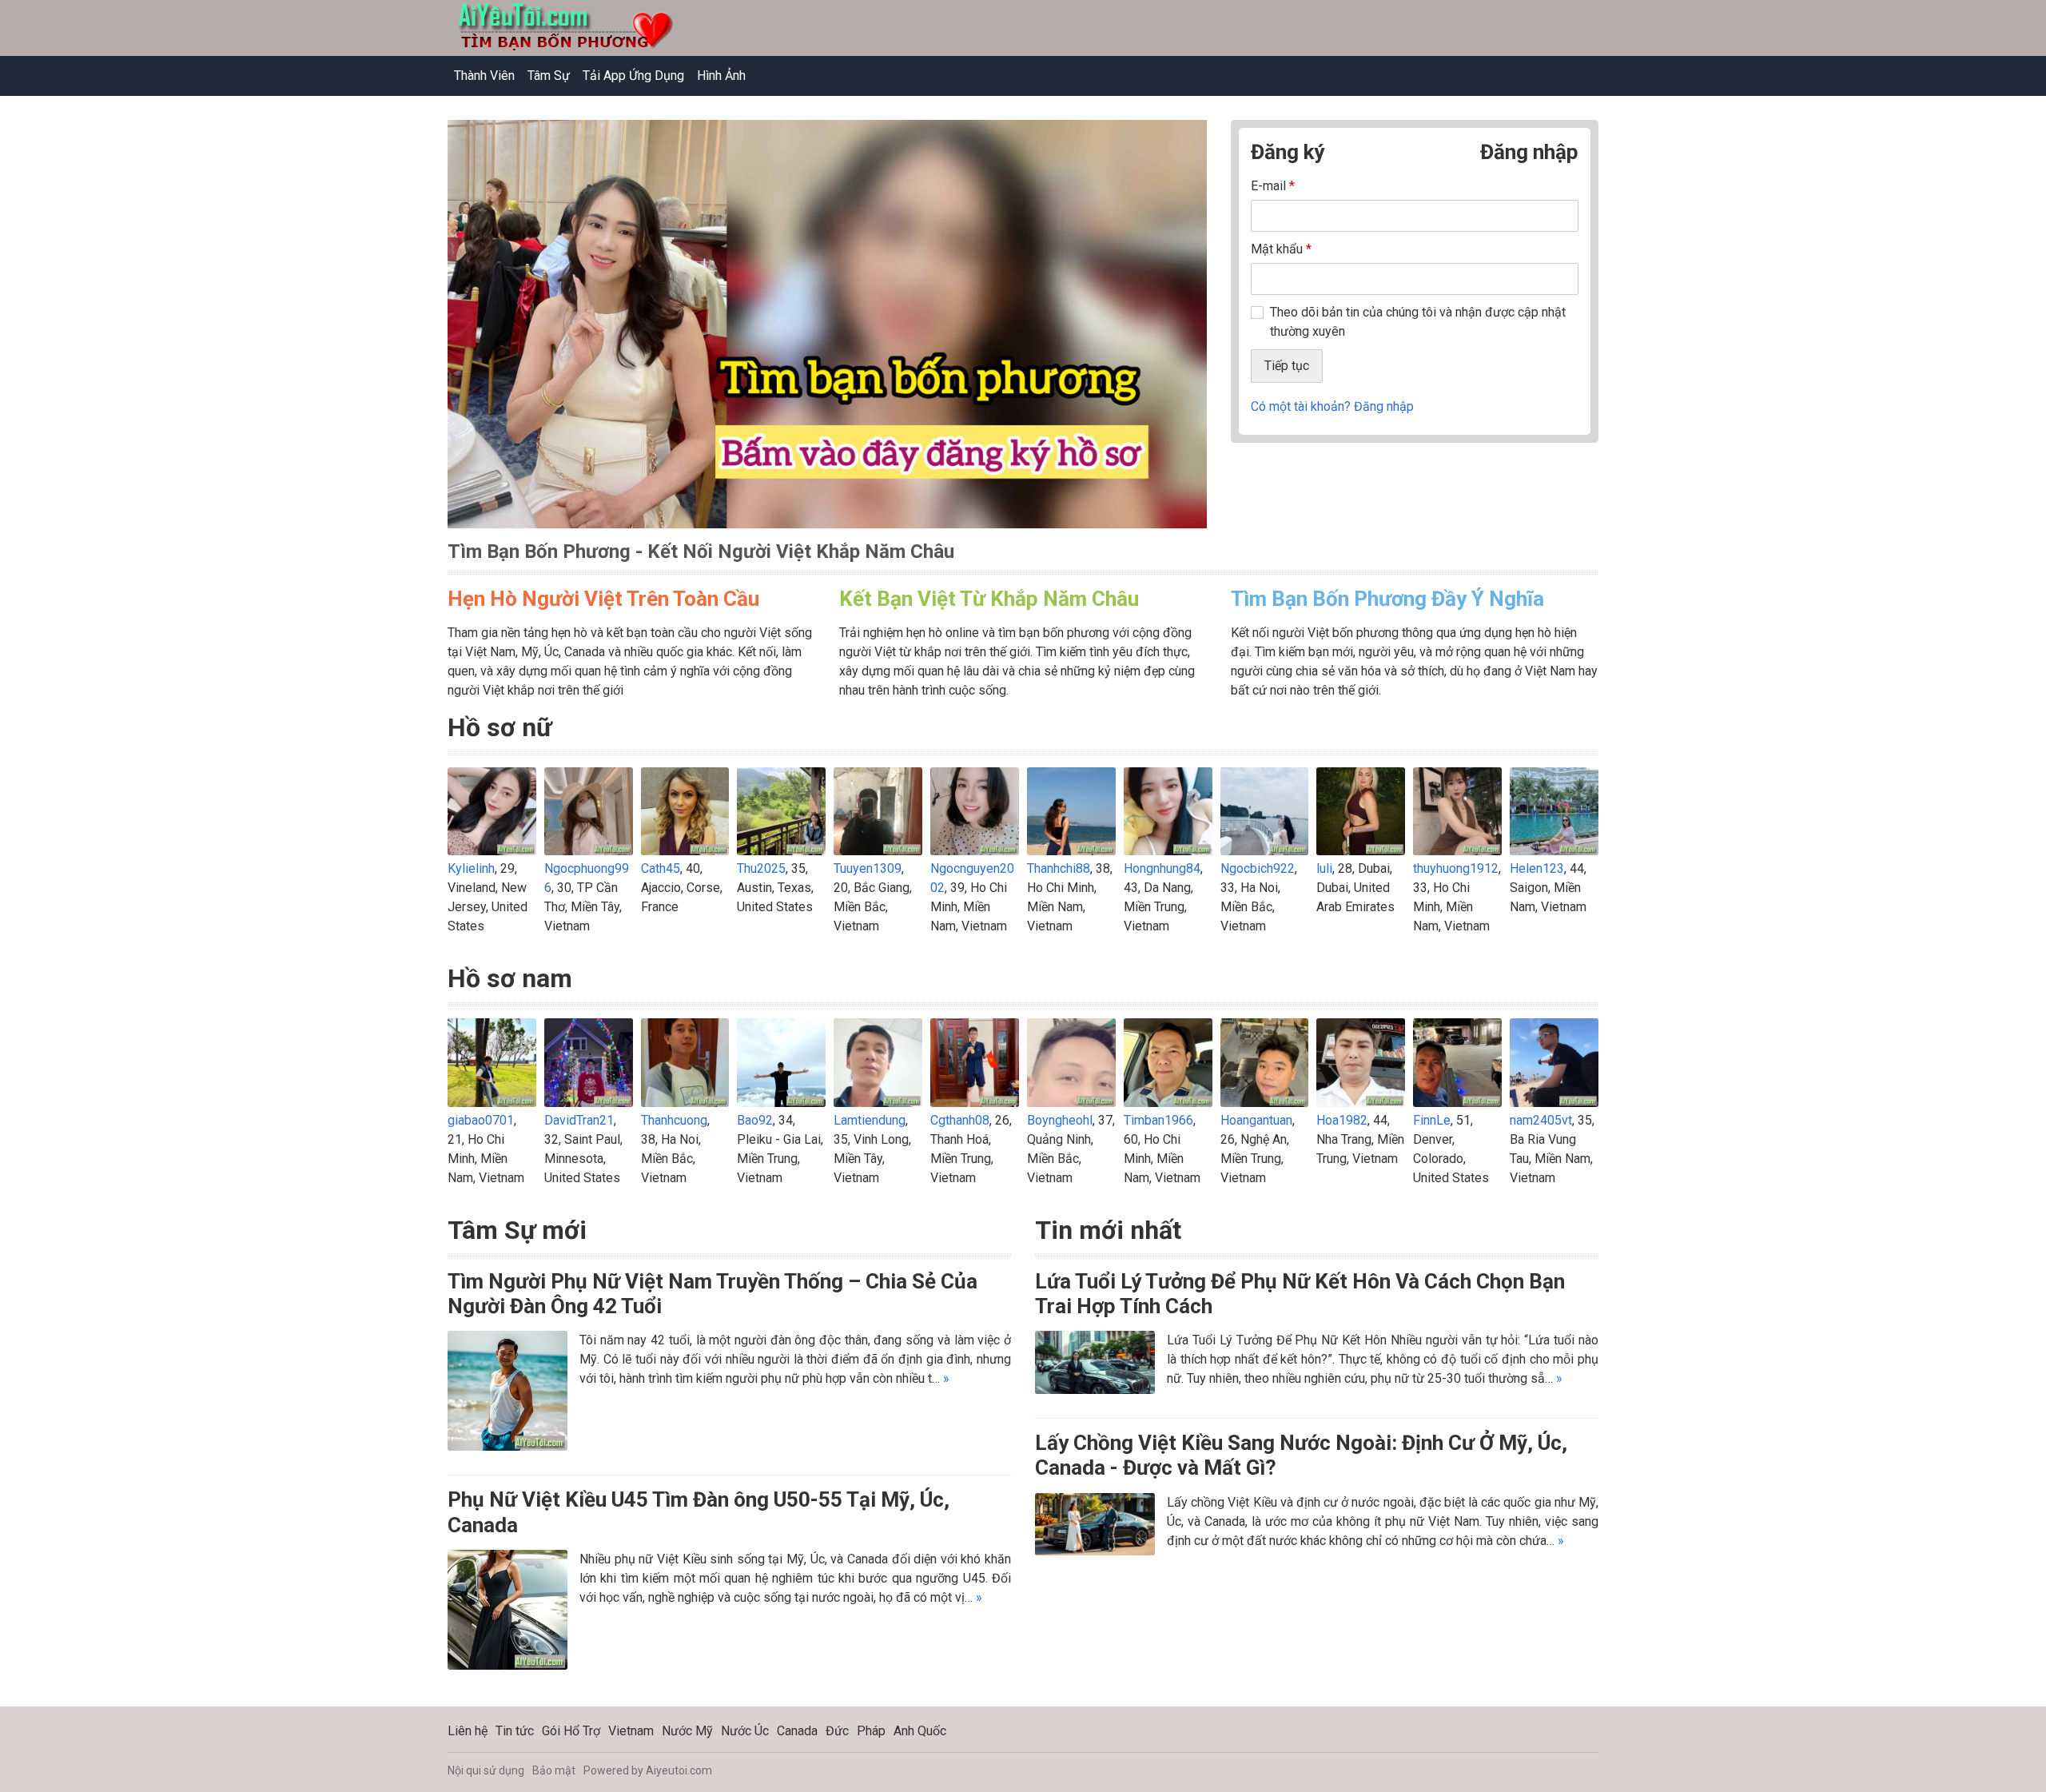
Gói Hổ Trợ (571, 1731)
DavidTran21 (579, 1120)
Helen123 (1537, 868)
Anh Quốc (920, 1731)
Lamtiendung (870, 1120)
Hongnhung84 (1162, 868)
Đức (837, 1731)
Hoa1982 (1342, 1120)
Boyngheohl (1060, 1120)
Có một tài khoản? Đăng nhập (1332, 406)
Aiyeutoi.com (679, 1770)
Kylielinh (471, 868)
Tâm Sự (549, 76)
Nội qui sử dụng (486, 1770)
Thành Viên (484, 76)
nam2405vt (1541, 1120)
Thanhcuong (674, 1120)
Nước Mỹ (687, 1731)
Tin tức (515, 1731)
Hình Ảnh (721, 76)
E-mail (1273, 186)
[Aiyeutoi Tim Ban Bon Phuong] (827, 333)
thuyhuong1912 (1456, 868)
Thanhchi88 (1059, 868)
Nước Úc (745, 1731)
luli (1324, 868)
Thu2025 (761, 868)
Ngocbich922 (1258, 868)
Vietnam (631, 1731)
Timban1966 (1158, 1120)
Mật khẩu (1281, 249)
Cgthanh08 (960, 1120)
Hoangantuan (1256, 1120)
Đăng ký (1288, 152)
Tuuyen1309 (868, 868)
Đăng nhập (1529, 152)
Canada (797, 1731)
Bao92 (755, 1120)
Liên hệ (468, 1731)
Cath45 (661, 868)
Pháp (871, 1731)
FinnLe (1432, 1120)
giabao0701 (481, 1120)
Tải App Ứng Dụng (633, 76)
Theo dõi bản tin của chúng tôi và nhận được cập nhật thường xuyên (1418, 322)
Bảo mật (554, 1770)
